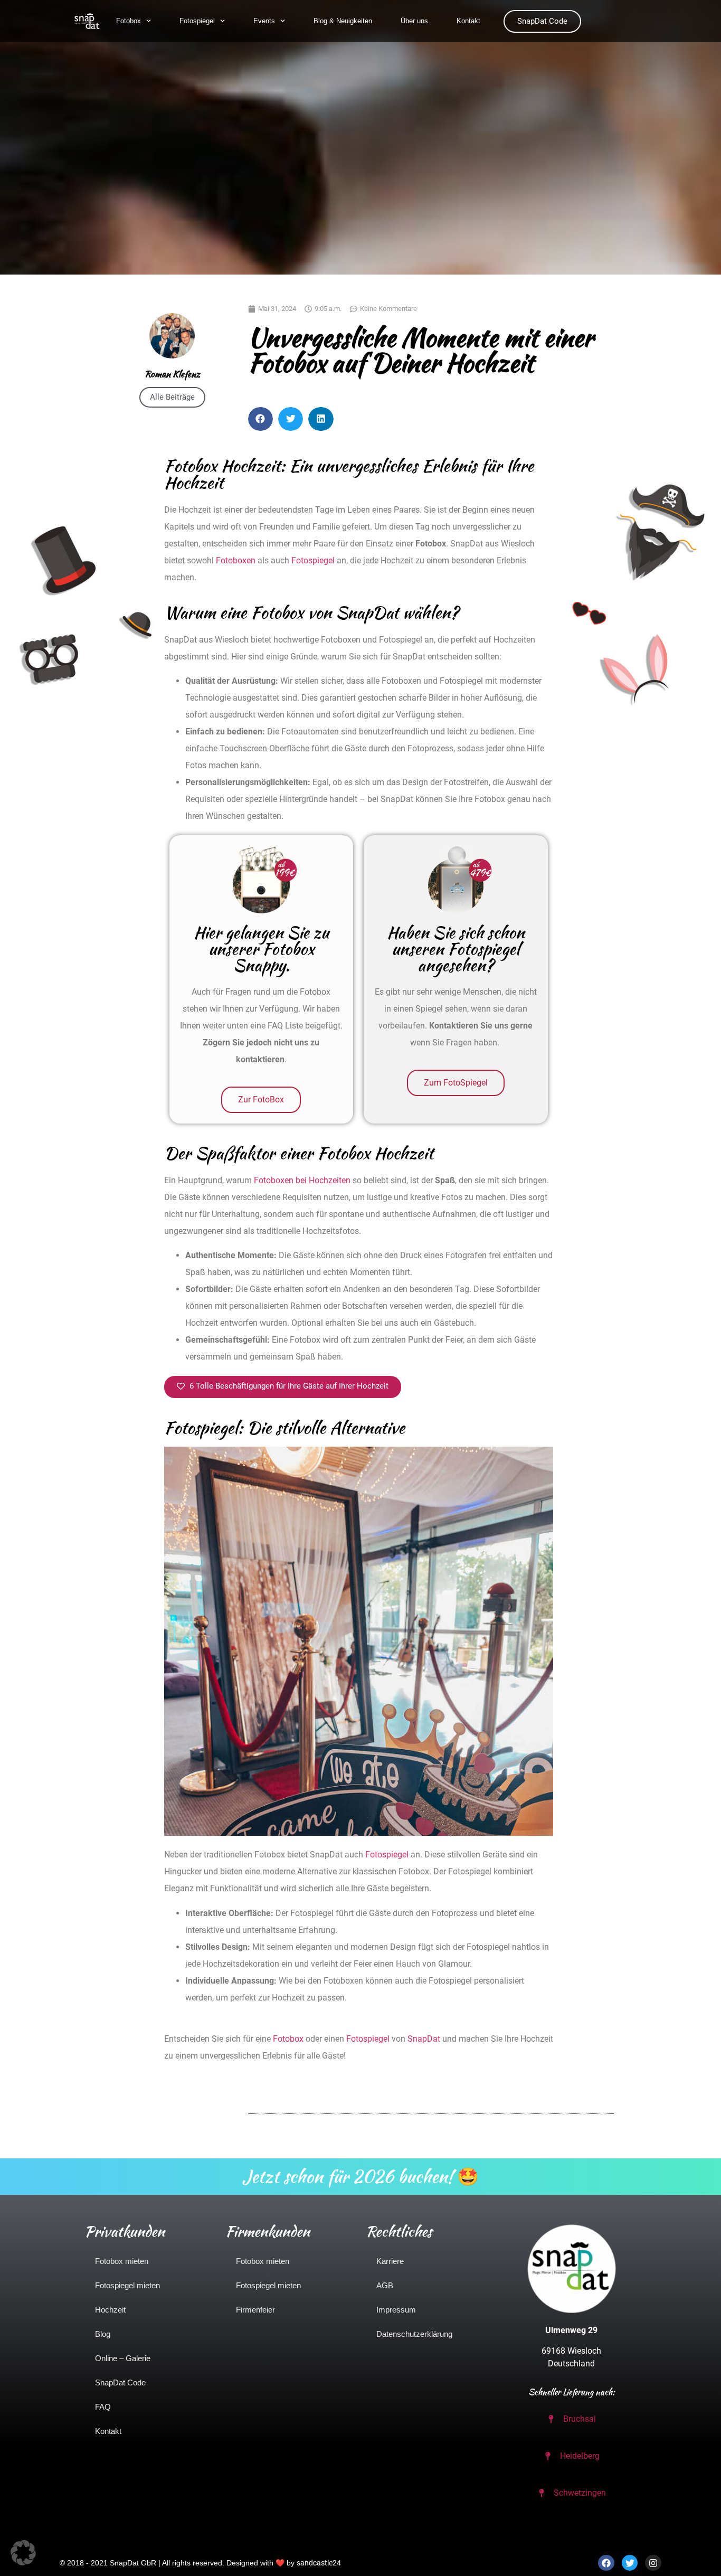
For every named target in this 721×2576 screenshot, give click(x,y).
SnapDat (424, 2039)
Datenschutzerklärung (414, 2334)
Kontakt (468, 21)
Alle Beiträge (172, 397)
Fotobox (129, 21)
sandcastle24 (319, 2563)
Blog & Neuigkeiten (343, 21)
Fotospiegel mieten (127, 2285)
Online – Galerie (123, 2358)
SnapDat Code (120, 2382)
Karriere (390, 2261)
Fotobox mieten (122, 2261)
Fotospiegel (197, 21)
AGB (385, 2285)
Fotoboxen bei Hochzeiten (302, 1180)
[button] (260, 419)
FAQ (103, 2407)
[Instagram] (653, 2563)
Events (264, 21)
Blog (103, 2334)
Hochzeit (110, 2310)
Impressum (396, 2310)
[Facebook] (606, 2563)
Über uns (414, 21)
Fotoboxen (236, 560)
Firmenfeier (255, 2310)
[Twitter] (630, 2563)
